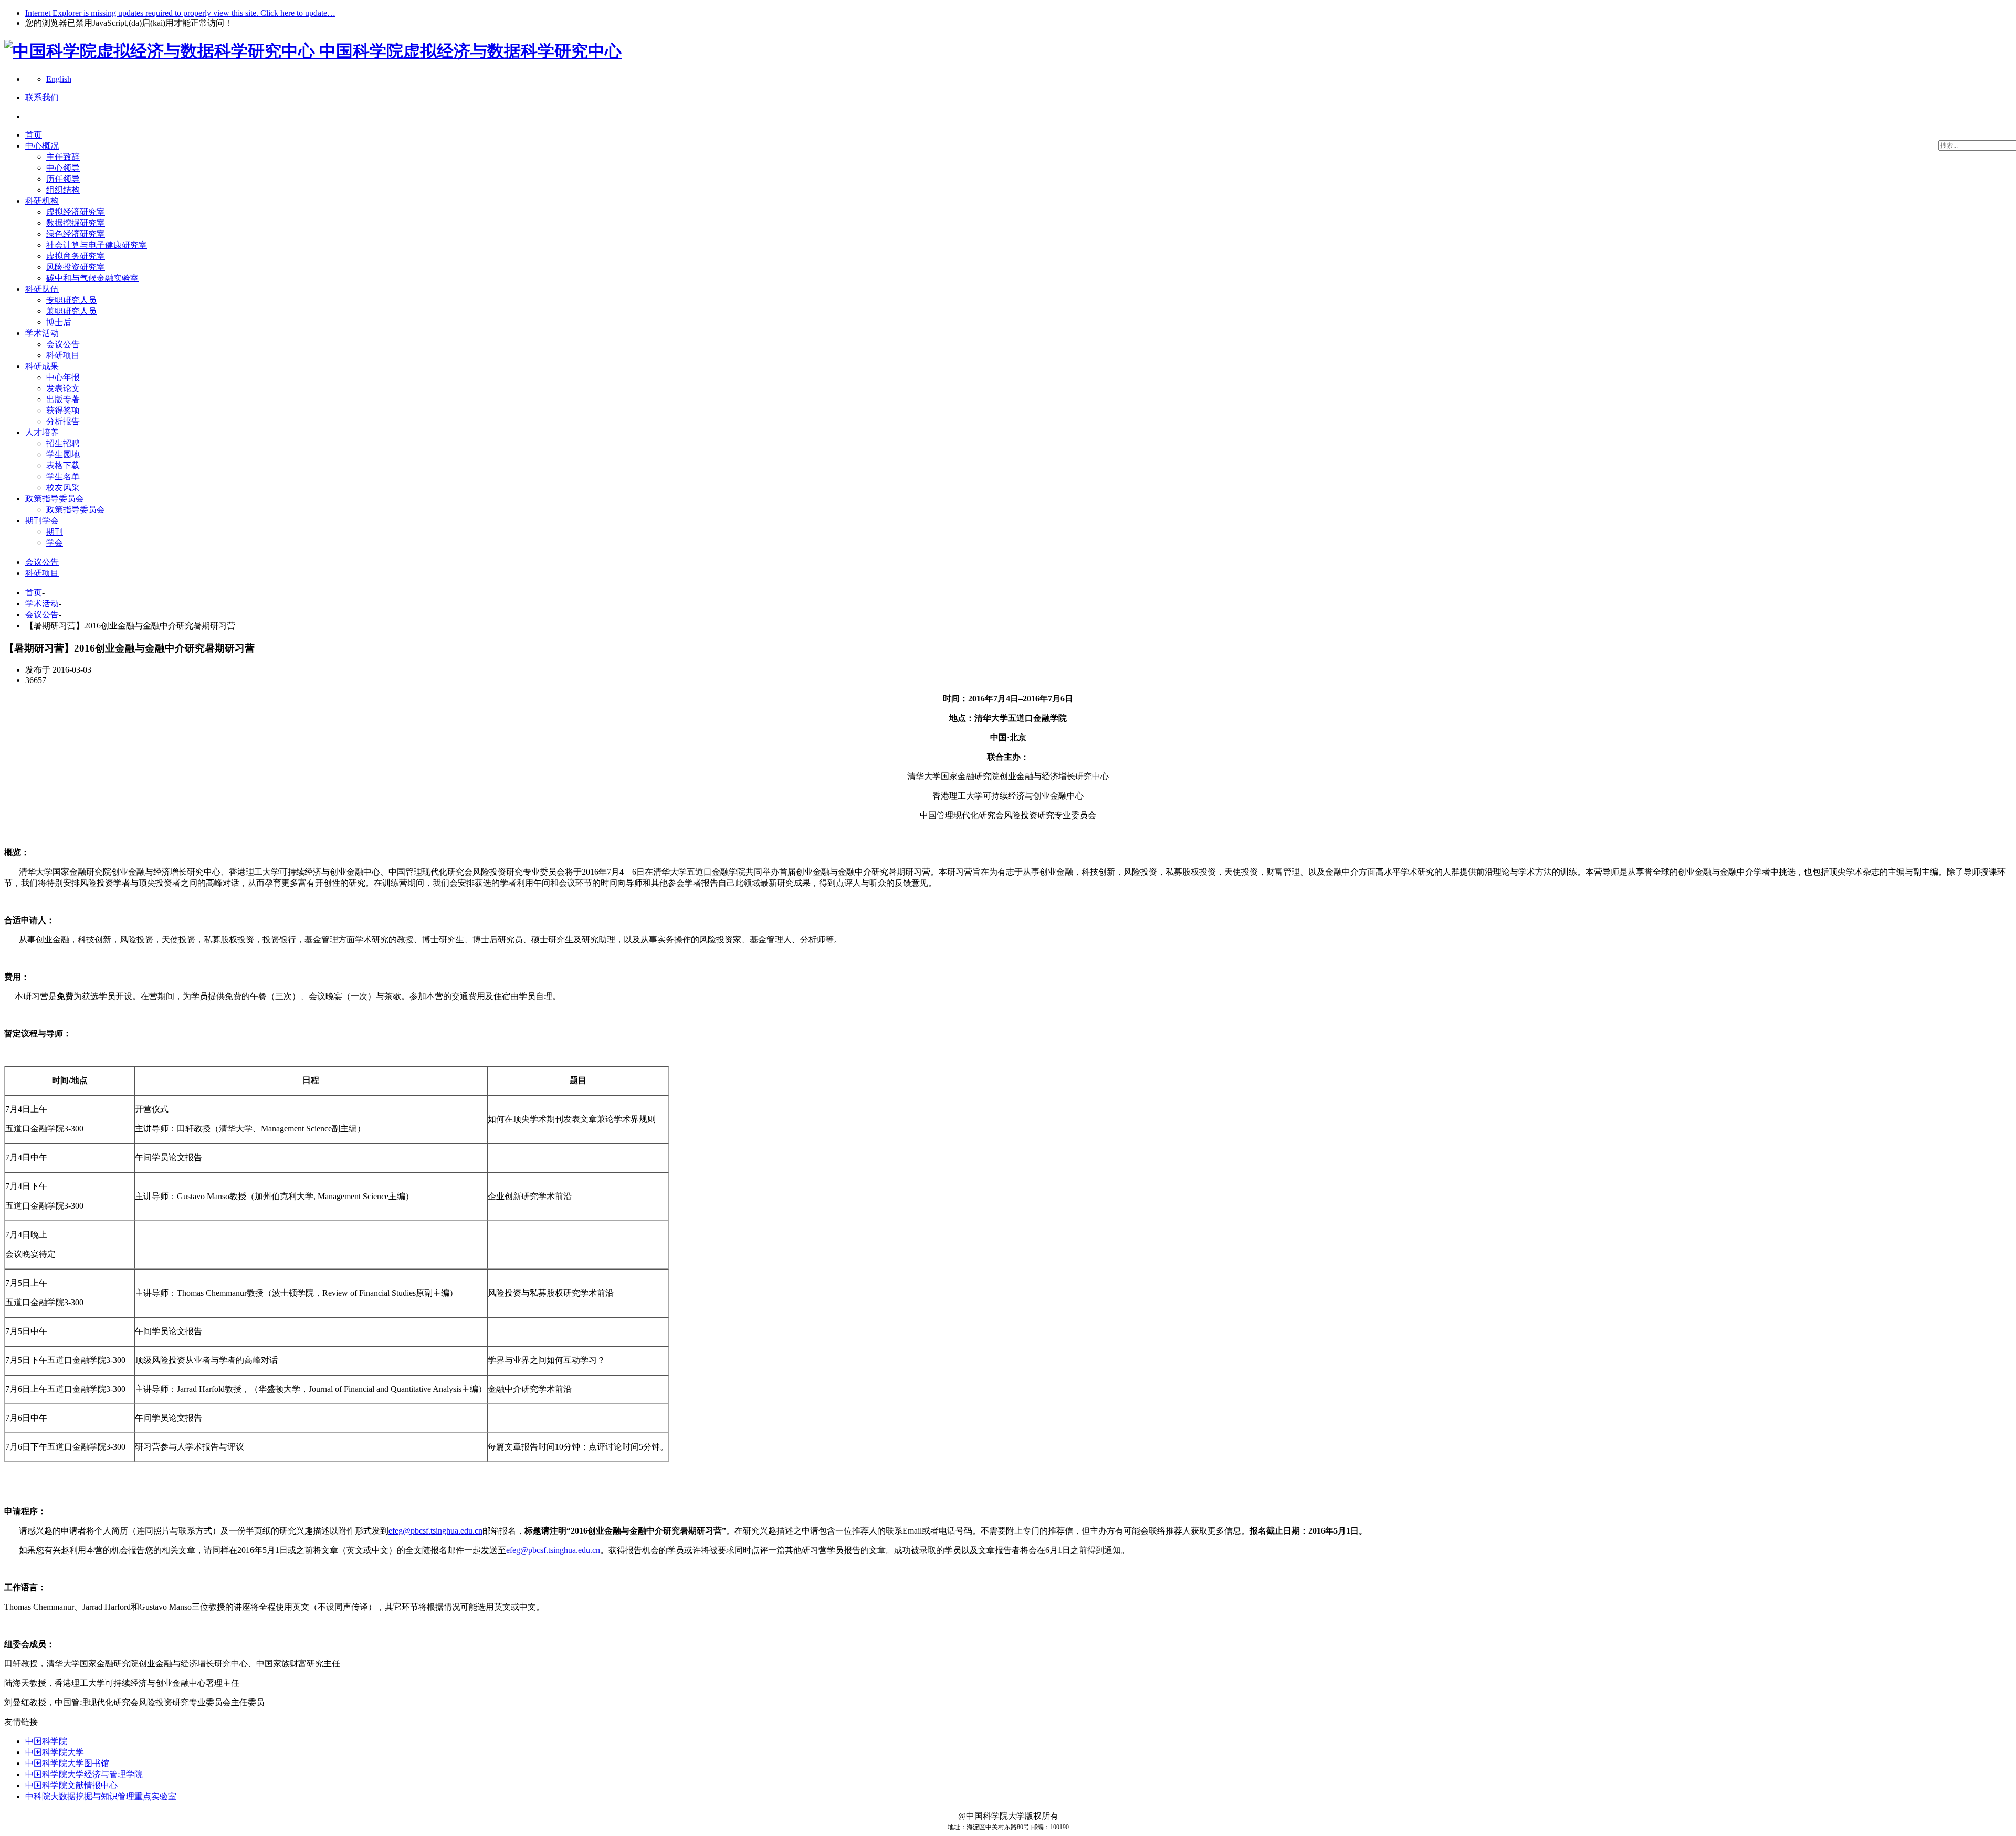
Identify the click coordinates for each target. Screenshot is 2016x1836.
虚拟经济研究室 (76, 212)
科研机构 (42, 201)
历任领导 (63, 179)
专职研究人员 (71, 300)
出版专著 (63, 399)
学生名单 (63, 476)
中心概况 (42, 146)
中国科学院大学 (55, 1752)
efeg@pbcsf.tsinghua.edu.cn (435, 1531)
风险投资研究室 (76, 267)
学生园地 (63, 454)
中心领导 (63, 168)
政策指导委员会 (55, 499)
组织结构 (63, 190)
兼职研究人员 (71, 311)
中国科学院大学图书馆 (67, 1763)
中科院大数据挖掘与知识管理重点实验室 (101, 1796)
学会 (55, 543)
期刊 (55, 532)
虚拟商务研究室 (76, 256)
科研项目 (63, 355)
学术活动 (42, 333)
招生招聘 (63, 443)
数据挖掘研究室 (76, 223)
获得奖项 (63, 410)
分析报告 (63, 421)
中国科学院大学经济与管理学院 (84, 1774)
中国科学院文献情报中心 (71, 1785)
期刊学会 (42, 521)
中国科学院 (46, 1741)
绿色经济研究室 (76, 234)
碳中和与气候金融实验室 (92, 278)
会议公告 (63, 344)
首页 (34, 135)
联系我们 (42, 97)
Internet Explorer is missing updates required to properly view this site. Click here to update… (180, 13)
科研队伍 (42, 289)
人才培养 (42, 432)
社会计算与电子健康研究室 (97, 245)
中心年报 (63, 377)
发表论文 (63, 388)
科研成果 (42, 366)
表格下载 (63, 465)
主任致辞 (63, 157)
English (59, 79)
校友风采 (63, 487)
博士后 (59, 322)
